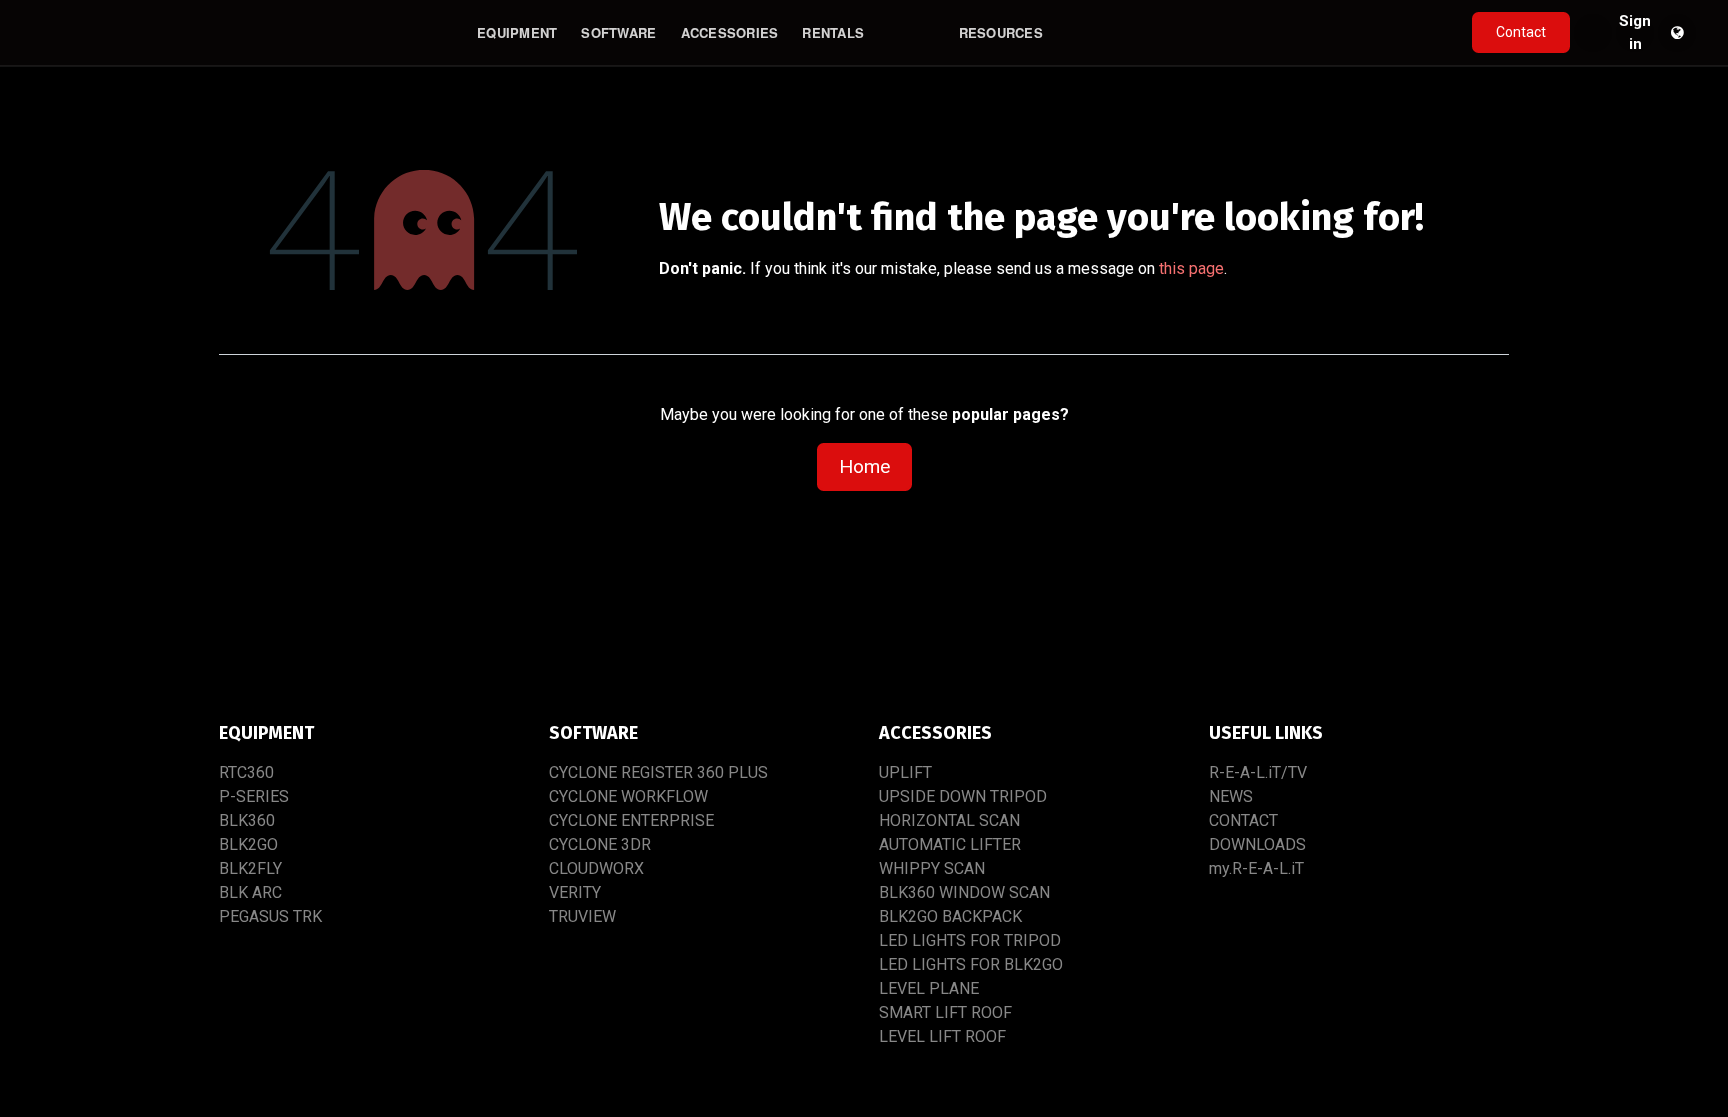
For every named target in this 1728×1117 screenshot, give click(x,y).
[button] (1593, 33)
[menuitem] (517, 33)
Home (864, 466)
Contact (1521, 32)
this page (1191, 268)
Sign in (1635, 33)
